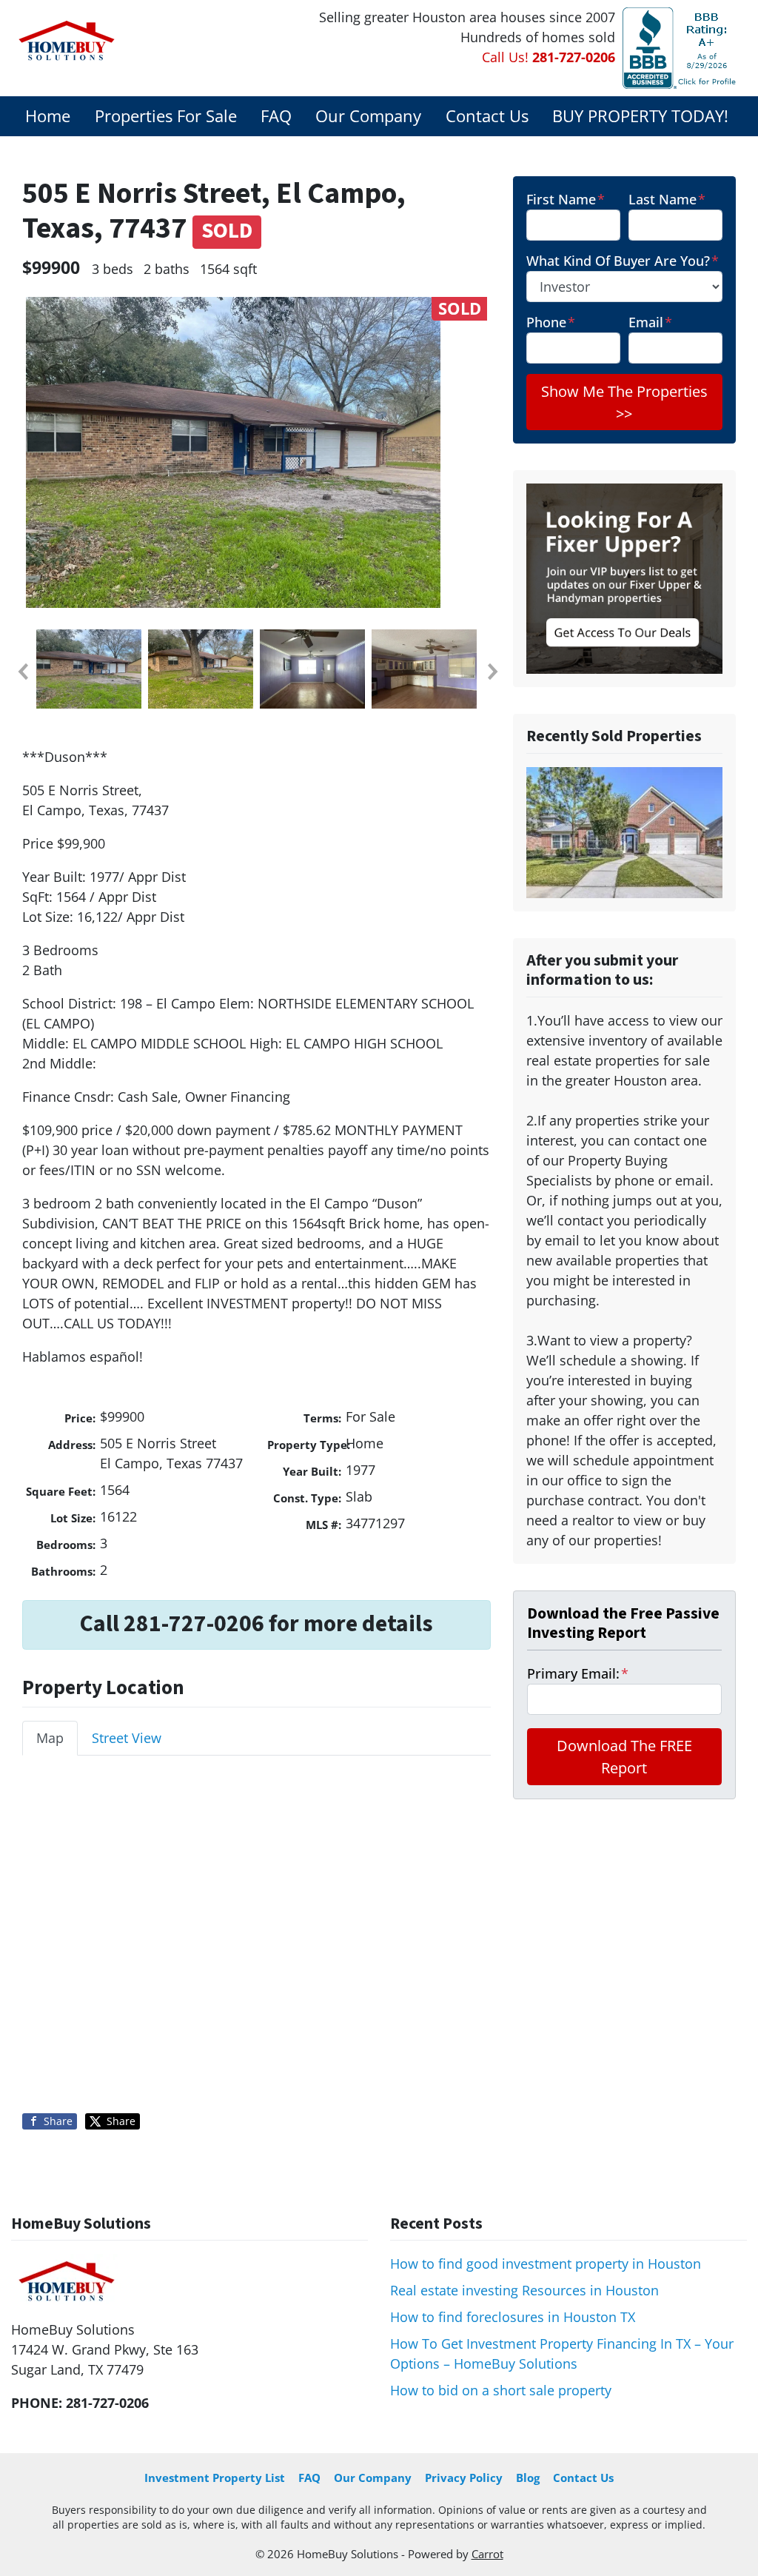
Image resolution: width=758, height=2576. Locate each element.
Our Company (368, 116)
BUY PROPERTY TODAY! (640, 116)
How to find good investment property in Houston (546, 2264)
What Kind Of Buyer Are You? (623, 261)
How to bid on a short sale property (501, 2390)
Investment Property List (215, 2478)
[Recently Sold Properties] (624, 832)
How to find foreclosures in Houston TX (513, 2317)
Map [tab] (50, 1738)
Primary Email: (578, 1673)
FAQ (276, 116)
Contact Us (487, 116)
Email (650, 322)
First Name (566, 199)
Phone (551, 322)
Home (48, 116)
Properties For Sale (166, 116)
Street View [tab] (127, 1738)
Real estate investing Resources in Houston (524, 2290)
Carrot (487, 2554)
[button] (22, 672)
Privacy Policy (464, 2478)
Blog (528, 2478)
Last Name (667, 199)
